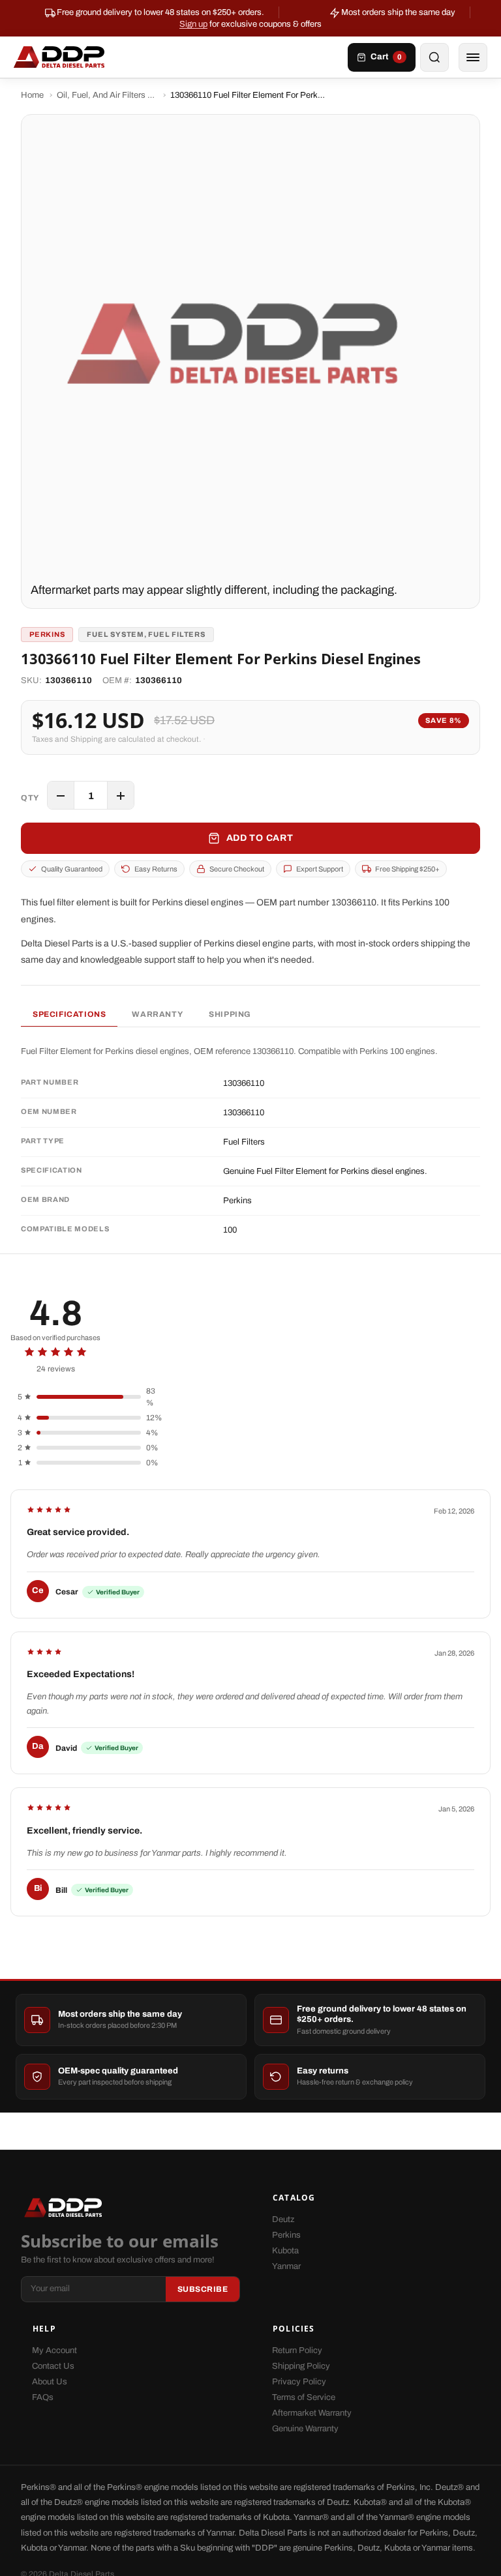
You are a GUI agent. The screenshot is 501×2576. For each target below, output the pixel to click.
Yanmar (286, 2266)
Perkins (286, 2235)
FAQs (43, 2397)
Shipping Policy (301, 2366)
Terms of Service (304, 2397)
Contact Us (53, 2366)
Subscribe (203, 2289)
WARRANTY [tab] (157, 1014)
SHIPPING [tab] (230, 1014)
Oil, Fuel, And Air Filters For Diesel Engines (107, 95)
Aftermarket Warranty (312, 2413)
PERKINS (47, 634)
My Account (54, 2350)
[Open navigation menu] (473, 57)
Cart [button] (386, 57)
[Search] (434, 57)
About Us (50, 2382)
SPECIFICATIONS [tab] (69, 1014)
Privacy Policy (299, 2382)
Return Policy (297, 2350)
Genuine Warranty (305, 2429)
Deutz (283, 2219)
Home (32, 95)
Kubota (285, 2251)
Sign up (193, 24)
